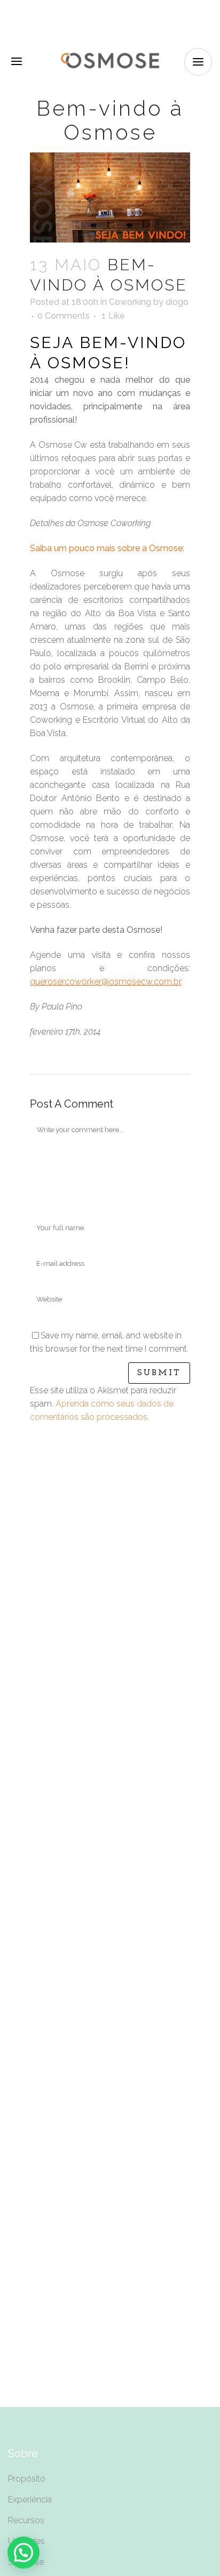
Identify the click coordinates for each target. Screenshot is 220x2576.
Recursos (26, 2520)
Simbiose (26, 2562)
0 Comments (64, 316)
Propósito (27, 2479)
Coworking (130, 302)
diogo (177, 302)
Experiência (30, 2500)
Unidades (26, 2541)
